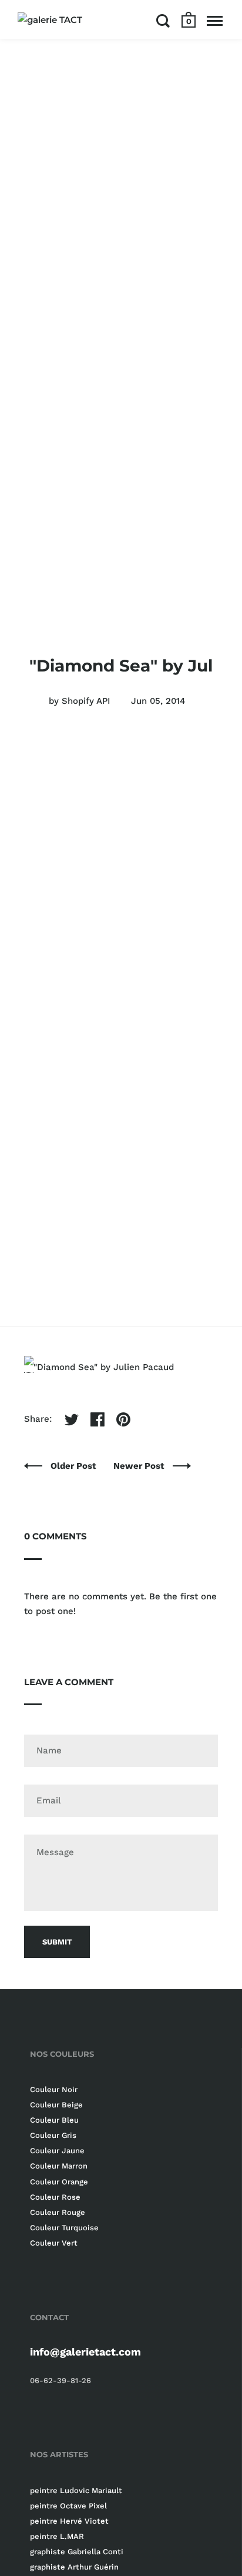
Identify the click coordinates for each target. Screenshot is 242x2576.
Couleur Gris (53, 2135)
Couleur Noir (54, 2089)
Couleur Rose (55, 2197)
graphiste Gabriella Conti (77, 2552)
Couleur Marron (59, 2166)
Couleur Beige (56, 2105)
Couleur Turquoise (64, 2228)
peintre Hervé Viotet (69, 2521)
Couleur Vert (54, 2243)
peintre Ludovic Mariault (76, 2490)
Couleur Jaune (57, 2151)
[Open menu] (215, 21)
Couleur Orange (59, 2182)
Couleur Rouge (58, 2212)
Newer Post (140, 1466)
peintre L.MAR (57, 2536)
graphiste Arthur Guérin (74, 2567)
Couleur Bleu (54, 2120)
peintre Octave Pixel (68, 2506)
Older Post (75, 1466)
